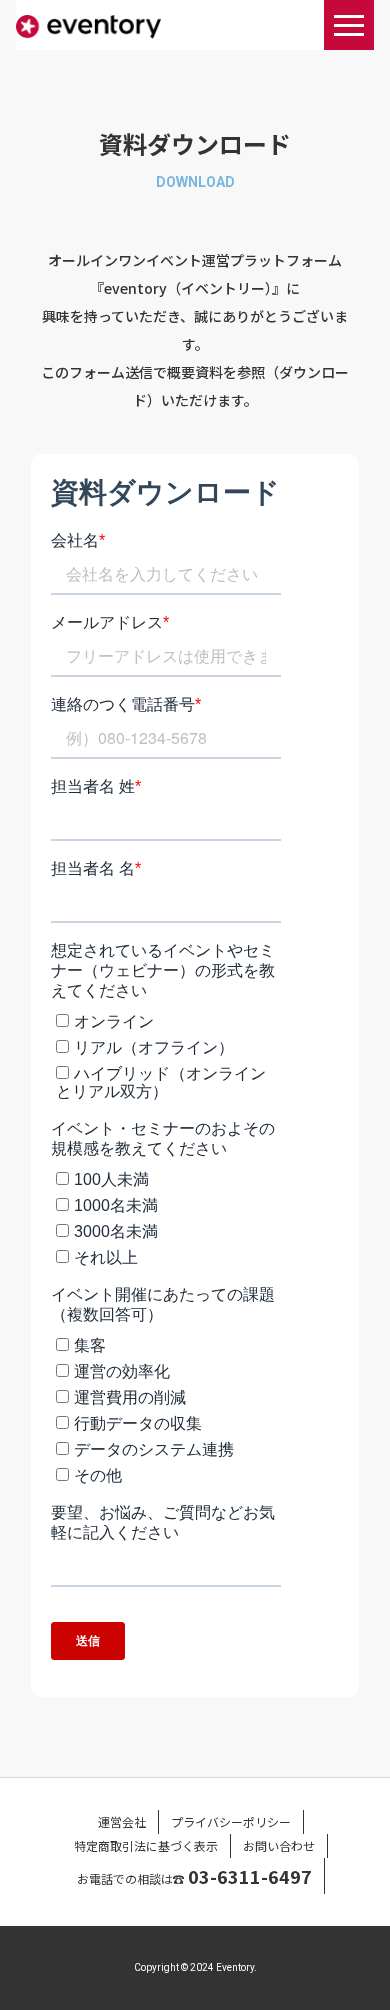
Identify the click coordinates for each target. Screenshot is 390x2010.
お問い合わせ (279, 1845)
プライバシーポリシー (231, 1821)
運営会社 (122, 1821)
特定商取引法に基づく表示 (146, 1845)
